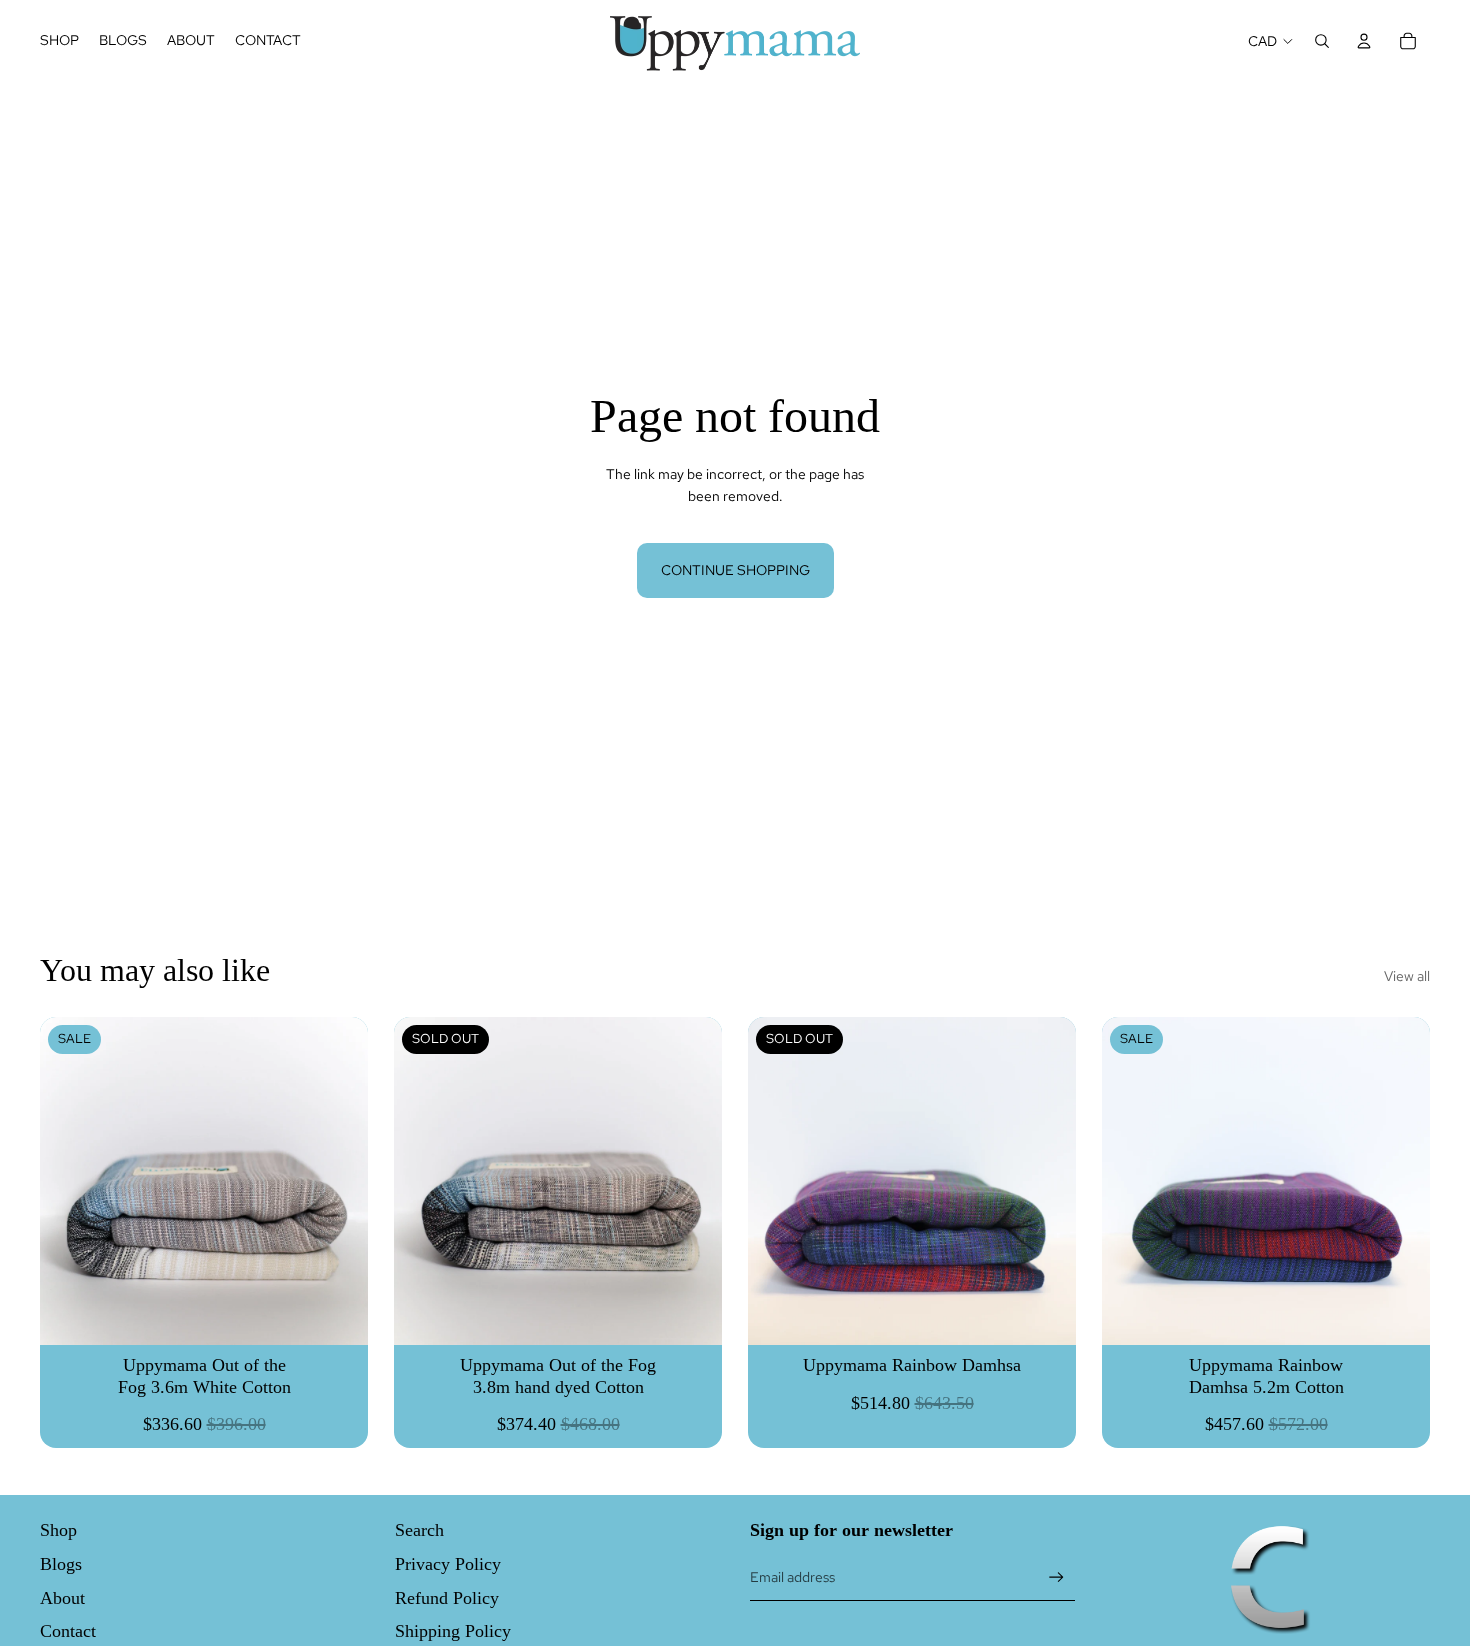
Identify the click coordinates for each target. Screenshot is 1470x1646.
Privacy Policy (448, 1564)
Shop (58, 1530)
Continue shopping (735, 570)
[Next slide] (692, 1181)
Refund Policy (447, 1598)
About (62, 1598)
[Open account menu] (1364, 41)
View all (1407, 976)
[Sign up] (1056, 1577)
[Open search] (1322, 41)
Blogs (61, 1564)
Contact (68, 1631)
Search (419, 1530)
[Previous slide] (424, 1181)
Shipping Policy (453, 1631)
